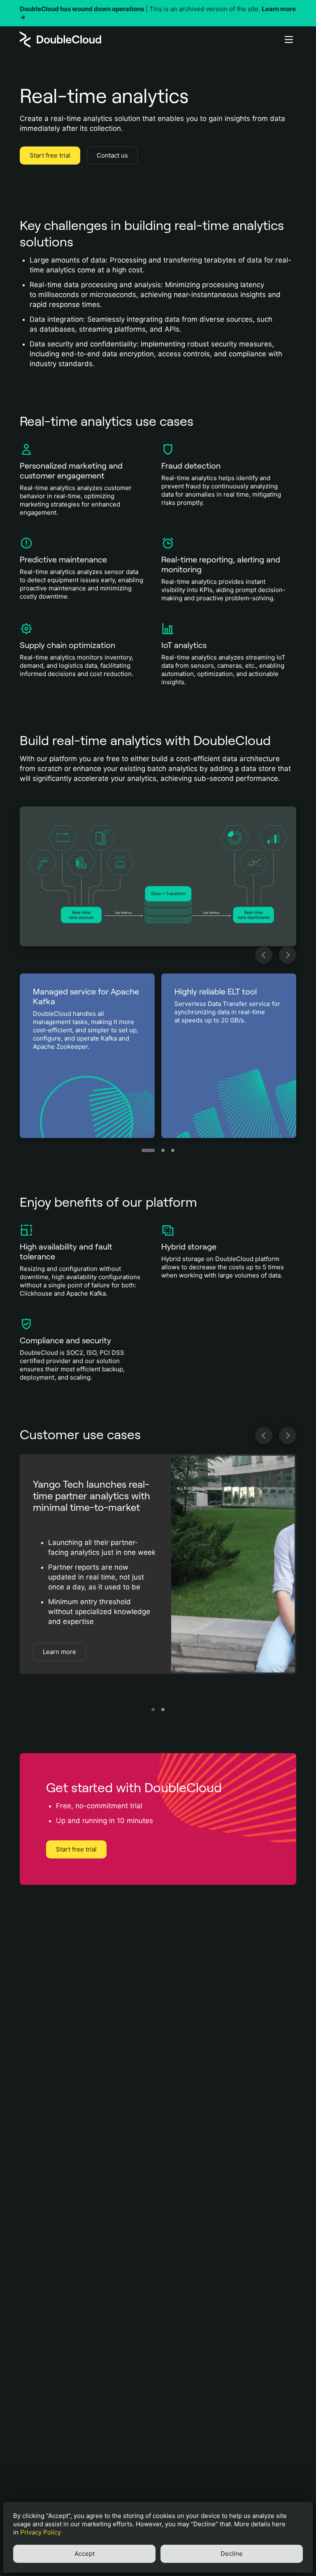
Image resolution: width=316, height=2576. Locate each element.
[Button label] (289, 39)
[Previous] (264, 955)
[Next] (288, 955)
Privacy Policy (41, 2532)
